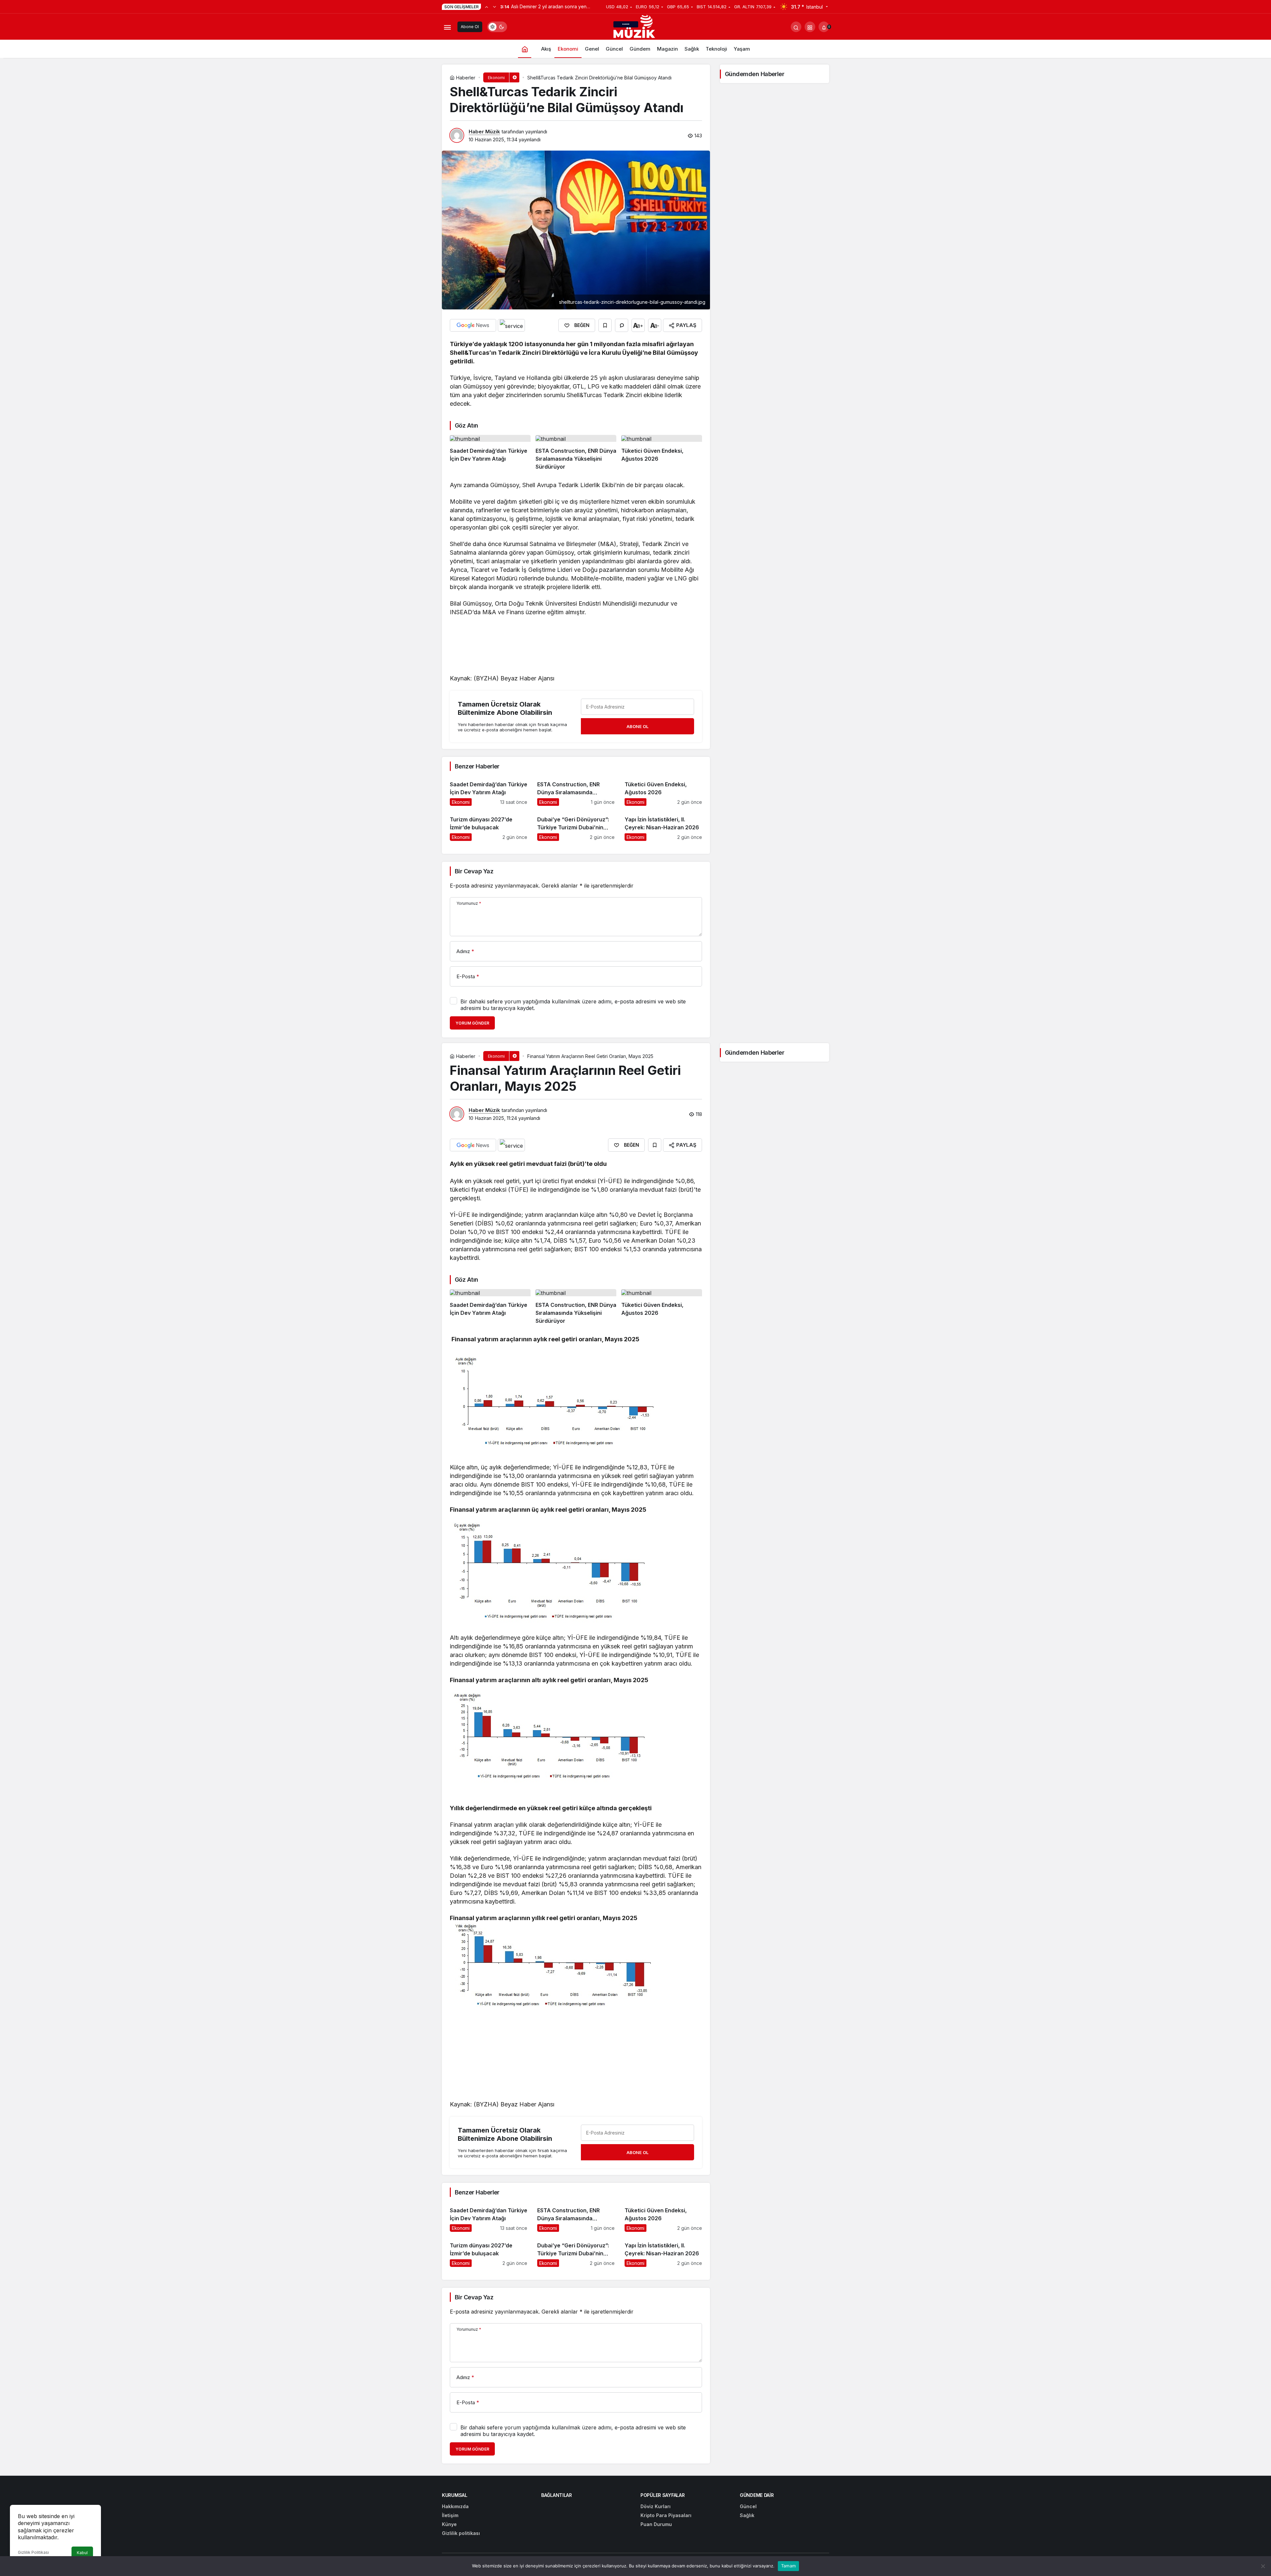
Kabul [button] (82, 2553)
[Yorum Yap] (622, 325)
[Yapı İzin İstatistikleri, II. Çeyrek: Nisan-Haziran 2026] (663, 826)
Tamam (788, 2566)
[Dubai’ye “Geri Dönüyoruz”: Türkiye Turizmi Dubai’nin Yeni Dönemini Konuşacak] (576, 826)
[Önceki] (487, 7)
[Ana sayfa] (525, 49)
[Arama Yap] (796, 27)
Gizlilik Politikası (33, 2552)
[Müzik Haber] (635, 28)
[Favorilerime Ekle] (605, 325)
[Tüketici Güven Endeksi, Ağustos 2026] (662, 453)
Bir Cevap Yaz (474, 871)
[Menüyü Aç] (447, 27)
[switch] (497, 27)
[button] (810, 27)
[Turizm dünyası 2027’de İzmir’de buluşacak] (489, 826)
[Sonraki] (494, 7)
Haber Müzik (484, 132)
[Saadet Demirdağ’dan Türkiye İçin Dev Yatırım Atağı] (490, 453)
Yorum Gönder (472, 1023)
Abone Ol (470, 27)
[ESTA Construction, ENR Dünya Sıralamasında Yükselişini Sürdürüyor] (576, 453)
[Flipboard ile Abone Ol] (511, 325)
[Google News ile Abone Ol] (473, 325)
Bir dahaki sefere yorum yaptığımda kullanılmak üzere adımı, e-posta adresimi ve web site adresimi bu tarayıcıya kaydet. (573, 1005)
